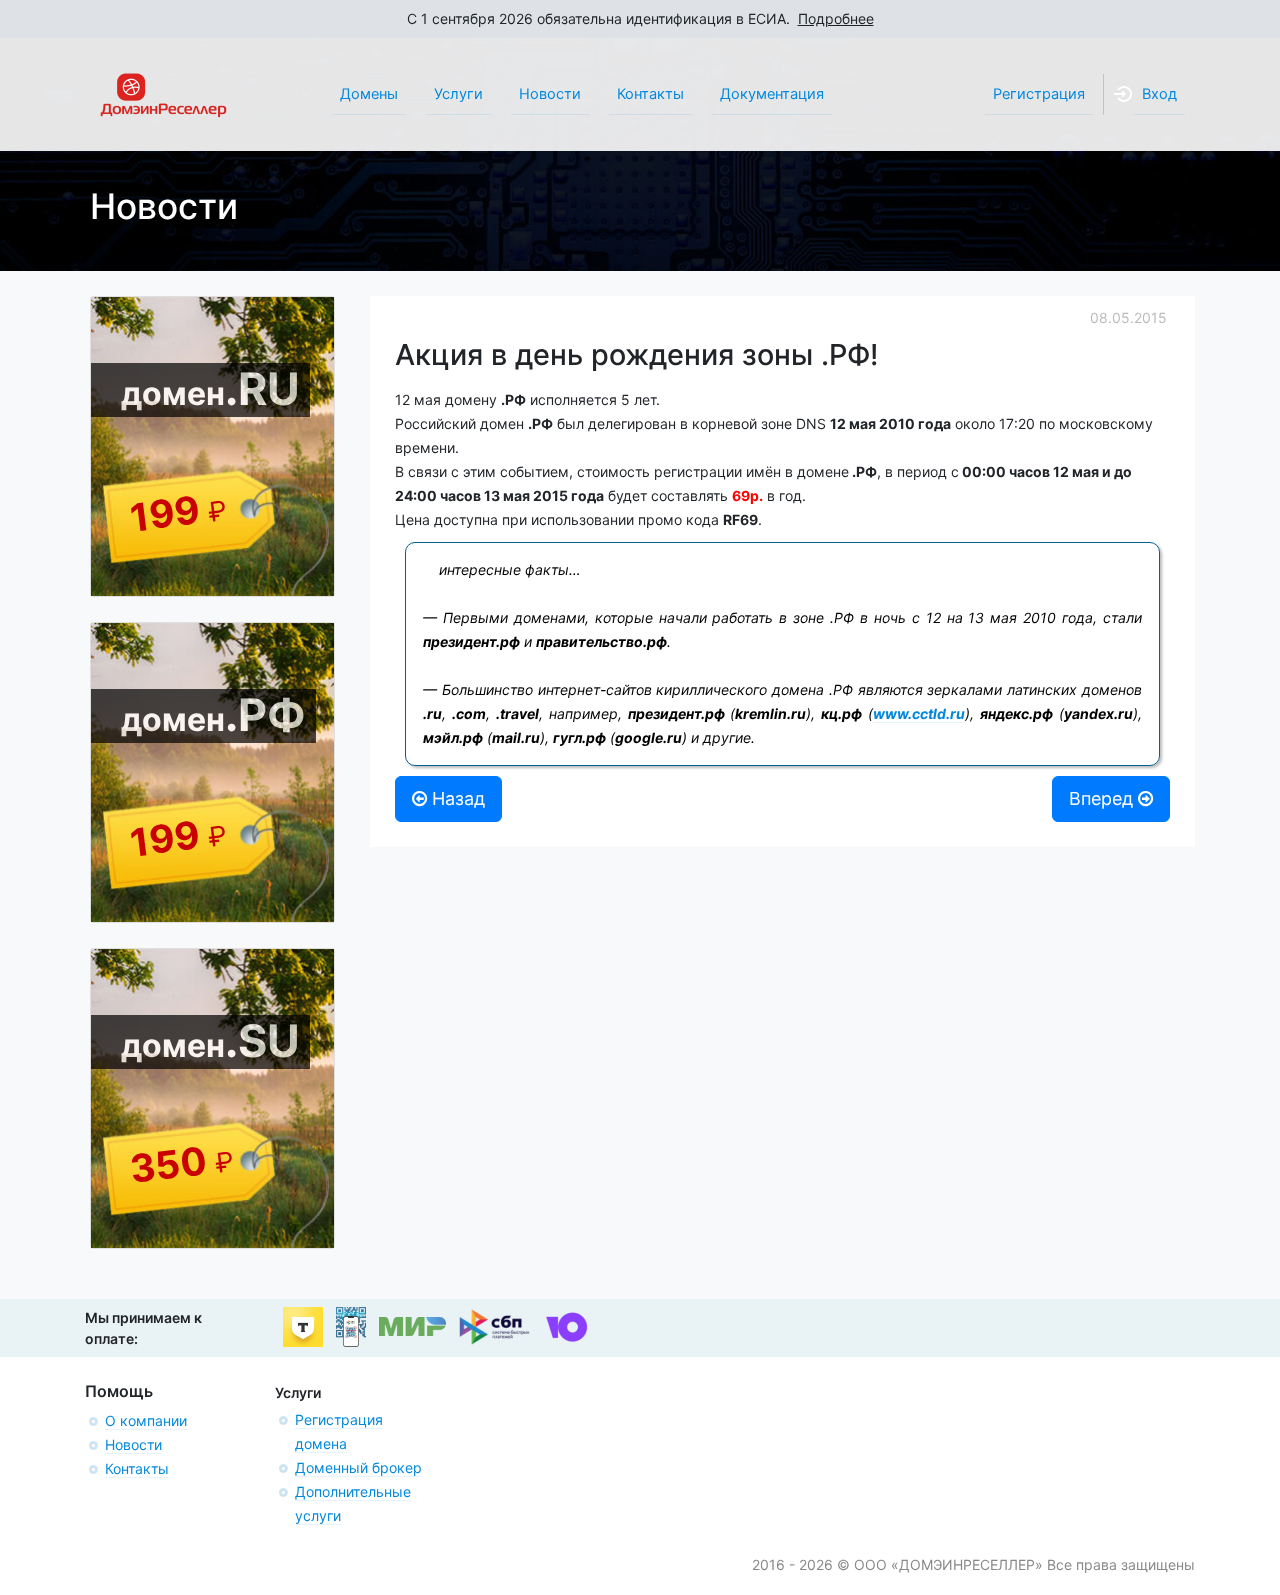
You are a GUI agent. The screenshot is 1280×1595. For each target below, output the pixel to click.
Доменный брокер (358, 1467)
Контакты (137, 1468)
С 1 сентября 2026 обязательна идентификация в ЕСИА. (640, 18)
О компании (146, 1420)
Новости (133, 1444)
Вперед (1103, 798)
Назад (456, 798)
